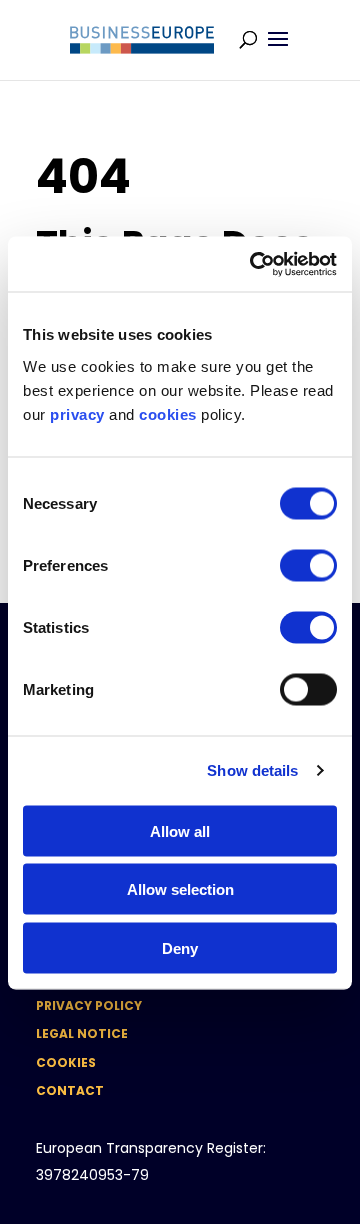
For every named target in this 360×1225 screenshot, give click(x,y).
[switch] (308, 565)
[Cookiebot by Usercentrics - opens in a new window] (254, 264)
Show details (252, 770)
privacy (77, 413)
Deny (180, 947)
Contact (70, 1090)
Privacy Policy (89, 1005)
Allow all (180, 830)
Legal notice (82, 1033)
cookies (168, 413)
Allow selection (180, 889)
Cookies (66, 1062)
